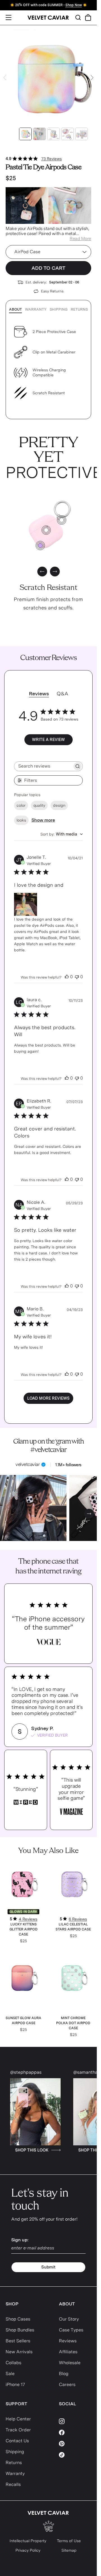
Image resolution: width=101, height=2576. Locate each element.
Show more (43, 820)
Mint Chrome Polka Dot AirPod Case (73, 2023)
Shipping (59, 309)
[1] (62, 520)
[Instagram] (75, 2421)
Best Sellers (18, 2341)
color (21, 805)
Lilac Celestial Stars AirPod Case (73, 1927)
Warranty (36, 309)
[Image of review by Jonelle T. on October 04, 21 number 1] (26, 904)
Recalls (13, 2484)
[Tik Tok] (75, 2455)
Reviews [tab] (39, 694)
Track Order (18, 2430)
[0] (40, 546)
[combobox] (62, 834)
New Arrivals (19, 2352)
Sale (10, 2374)
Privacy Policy (28, 2550)
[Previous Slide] (5, 78)
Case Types (71, 2330)
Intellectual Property (28, 2541)
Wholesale (70, 2363)
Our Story (69, 2319)
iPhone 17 (15, 2384)
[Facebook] (75, 2432)
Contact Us (17, 2441)
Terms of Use (69, 2541)
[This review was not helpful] (77, 977)
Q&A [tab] (62, 694)
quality (39, 805)
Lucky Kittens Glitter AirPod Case (24, 1929)
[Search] (78, 17)
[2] (46, 530)
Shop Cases (18, 2319)
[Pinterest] (75, 2444)
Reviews (68, 2341)
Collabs (13, 2363)
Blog (64, 2374)
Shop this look (35, 2150)
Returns (79, 309)
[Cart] (88, 17)
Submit (48, 2267)
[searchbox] (43, 766)
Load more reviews (48, 1398)
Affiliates (68, 2352)
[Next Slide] (92, 78)
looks (21, 820)
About (15, 309)
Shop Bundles (20, 2330)
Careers (67, 2384)
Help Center (18, 2419)
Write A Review (48, 740)
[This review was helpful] (67, 977)
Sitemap (69, 2550)
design (59, 805)
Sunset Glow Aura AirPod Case (23, 2021)
